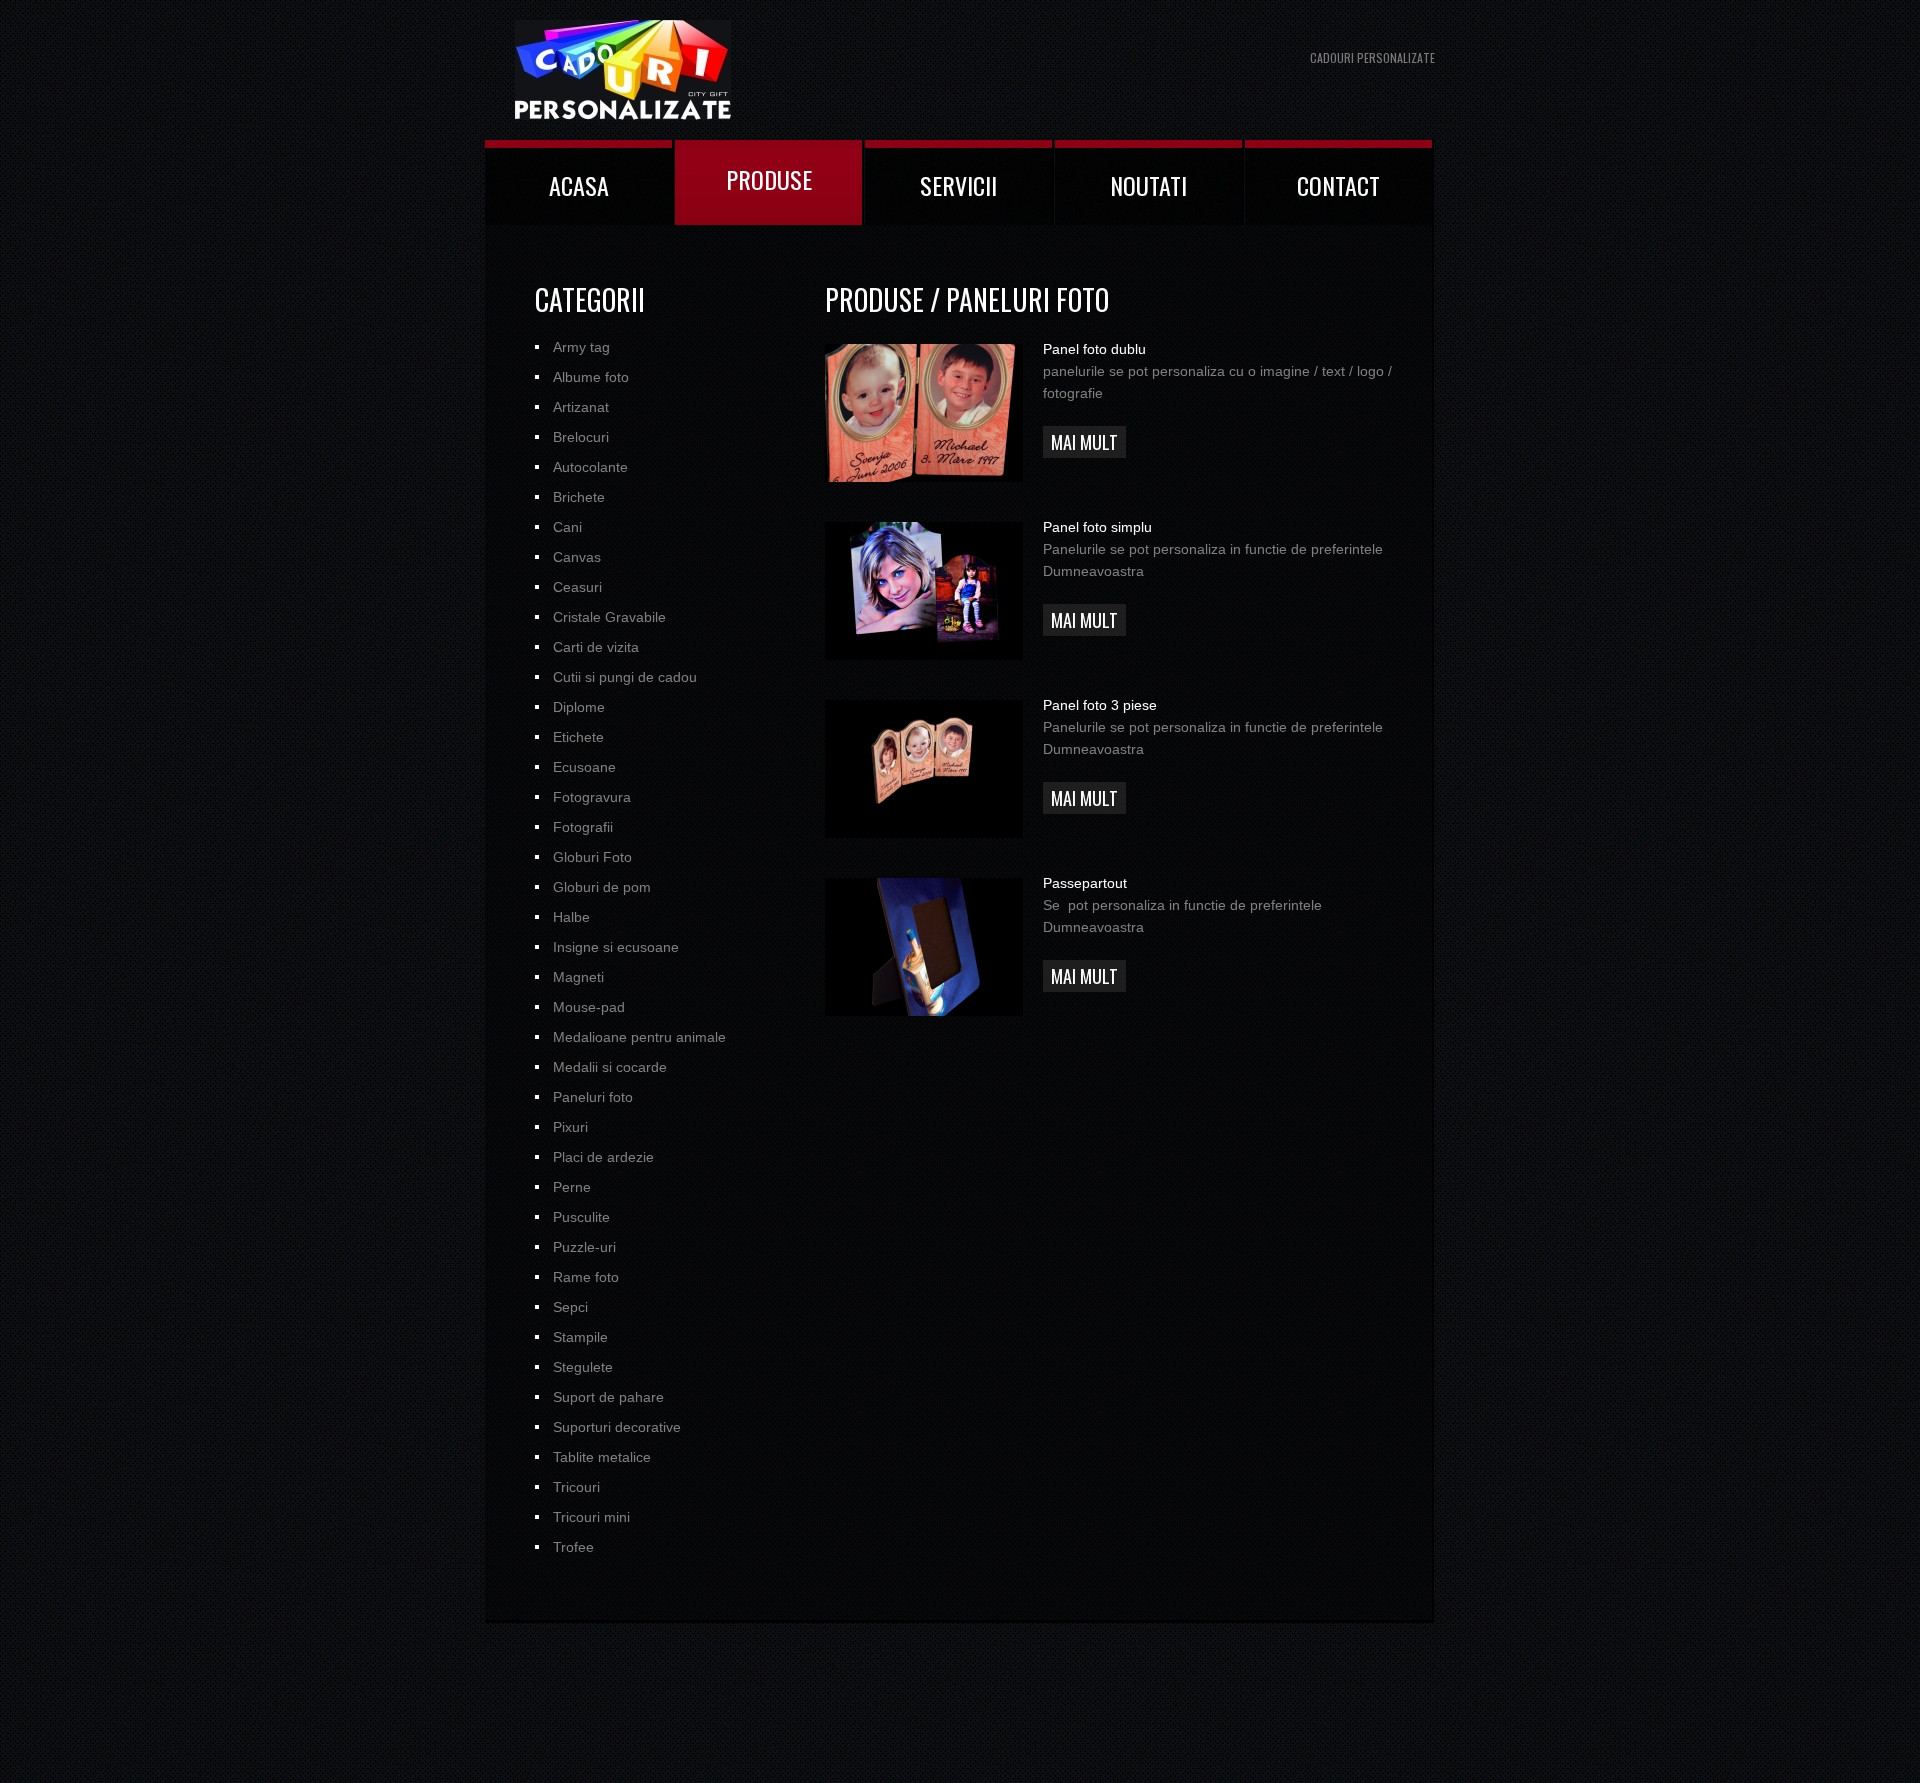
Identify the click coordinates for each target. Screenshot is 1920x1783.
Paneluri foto (593, 1097)
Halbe (571, 917)
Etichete (578, 737)
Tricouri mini (591, 1517)
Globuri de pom (602, 887)
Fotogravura (592, 797)
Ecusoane (584, 767)
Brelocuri (581, 437)
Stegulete (583, 1367)
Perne (572, 1187)
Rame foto (586, 1277)
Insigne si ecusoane (616, 947)
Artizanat (581, 407)
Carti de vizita (596, 647)
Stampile (580, 1337)
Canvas (577, 557)
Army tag (581, 347)
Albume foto (591, 377)
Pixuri (570, 1127)
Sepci (570, 1307)
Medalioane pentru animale (639, 1037)
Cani (567, 527)
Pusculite (581, 1217)
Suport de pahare (608, 1397)
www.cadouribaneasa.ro (665, 70)
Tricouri (576, 1487)
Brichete (579, 497)
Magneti (578, 977)
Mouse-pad (589, 1007)
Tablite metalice (602, 1457)
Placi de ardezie (603, 1157)
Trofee (573, 1547)
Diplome (579, 707)
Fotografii (583, 827)
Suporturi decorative (617, 1427)
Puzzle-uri (584, 1247)
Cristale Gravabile (609, 617)
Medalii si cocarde (610, 1067)
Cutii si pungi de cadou (625, 677)
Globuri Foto (592, 857)
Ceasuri (577, 587)
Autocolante (590, 467)
